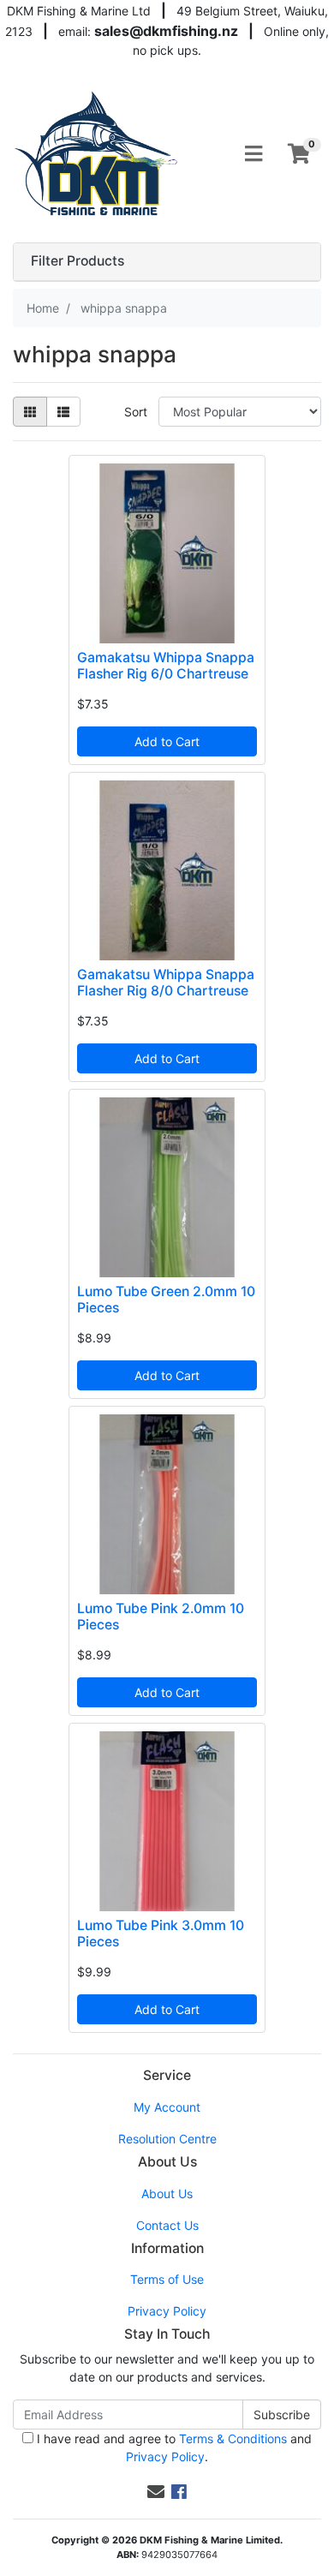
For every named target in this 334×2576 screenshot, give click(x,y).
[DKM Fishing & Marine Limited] (97, 153)
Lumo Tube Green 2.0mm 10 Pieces (166, 1300)
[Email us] (156, 2492)
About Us (167, 2193)
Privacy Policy (167, 2311)
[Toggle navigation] (253, 154)
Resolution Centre (167, 2139)
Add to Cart (167, 741)
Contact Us (167, 2225)
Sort (136, 412)
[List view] (63, 412)
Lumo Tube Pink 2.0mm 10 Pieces (161, 1617)
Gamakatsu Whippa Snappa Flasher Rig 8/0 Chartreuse (166, 983)
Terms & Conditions (233, 2439)
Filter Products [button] (78, 261)
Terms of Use (167, 2279)
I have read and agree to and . (173, 2447)
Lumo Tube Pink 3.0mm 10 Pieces (161, 1933)
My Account (167, 2107)
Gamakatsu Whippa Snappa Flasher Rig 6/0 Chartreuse (166, 666)
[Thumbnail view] (30, 412)
